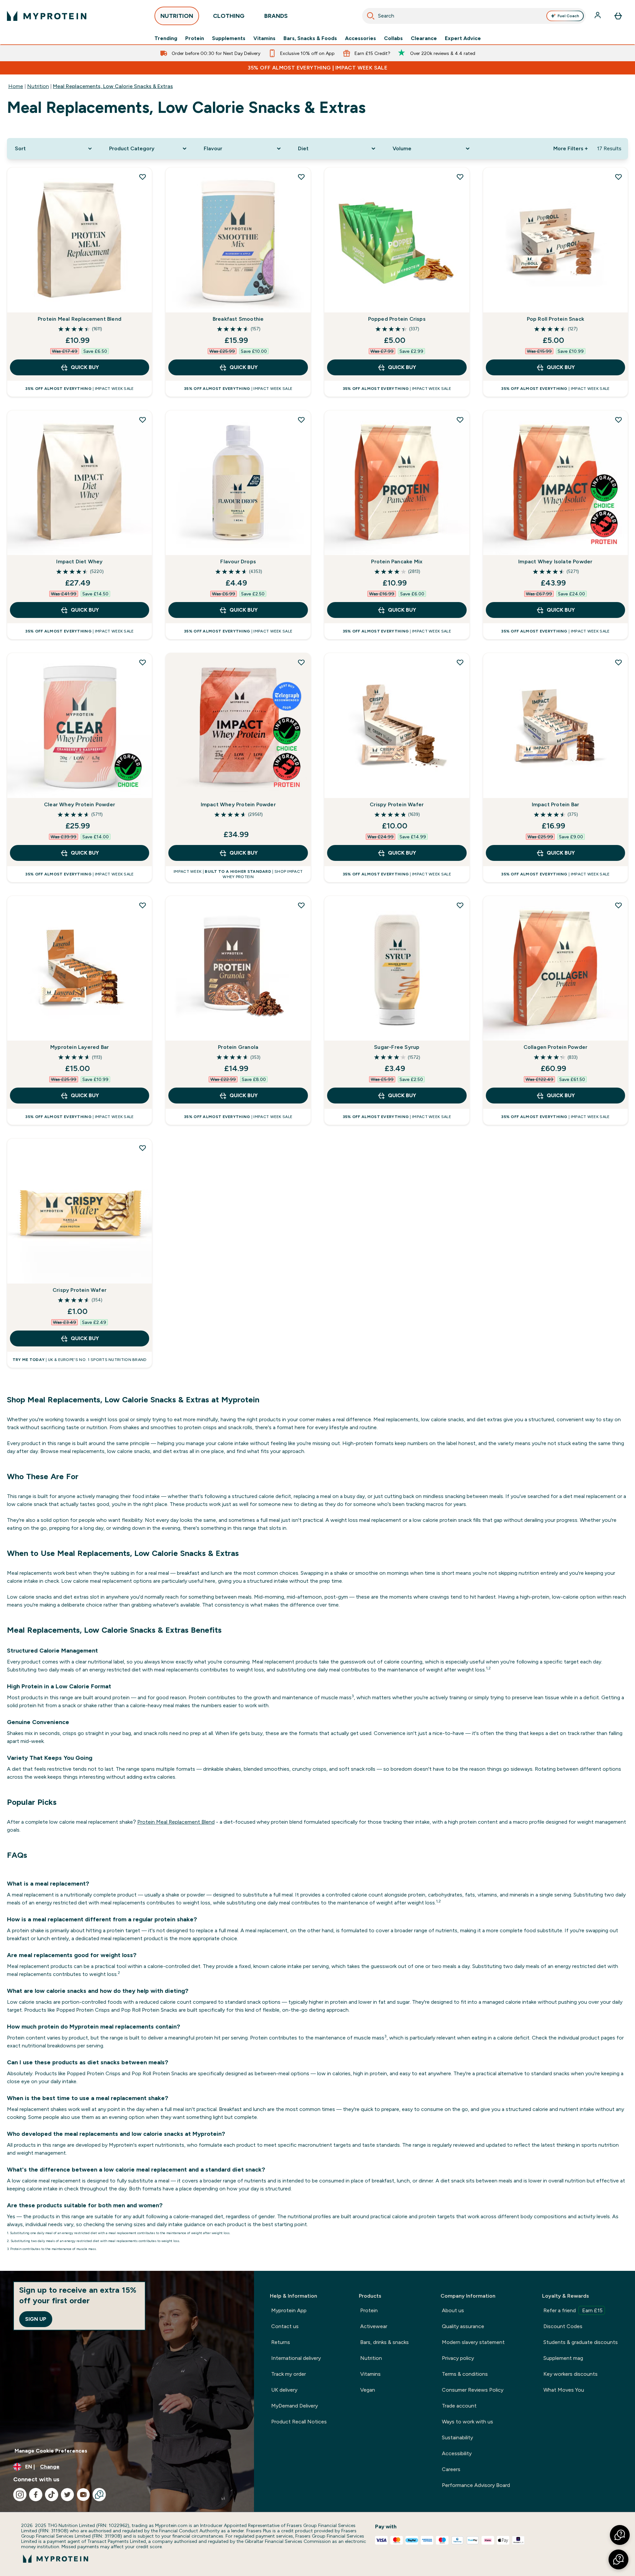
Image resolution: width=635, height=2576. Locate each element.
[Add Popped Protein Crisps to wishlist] (460, 177)
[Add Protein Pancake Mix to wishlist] (460, 420)
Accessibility (457, 2453)
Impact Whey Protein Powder (238, 804)
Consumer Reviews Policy (473, 2390)
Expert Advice (463, 38)
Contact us (285, 2326)
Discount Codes (563, 2326)
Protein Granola (238, 1047)
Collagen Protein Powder (556, 1047)
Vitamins (264, 38)
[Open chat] (99, 2495)
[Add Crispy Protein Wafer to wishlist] (460, 662)
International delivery (296, 2358)
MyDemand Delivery (295, 2406)
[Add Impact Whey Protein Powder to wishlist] (301, 662)
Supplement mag (563, 2358)
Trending (166, 38)
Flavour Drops (238, 562)
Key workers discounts (571, 2374)
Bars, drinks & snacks (384, 2342)
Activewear (374, 2326)
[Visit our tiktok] (52, 2495)
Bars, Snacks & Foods (310, 38)
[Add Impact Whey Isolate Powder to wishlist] (618, 420)
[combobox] (474, 16)
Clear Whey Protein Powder (80, 804)
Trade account (459, 2406)
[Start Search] (371, 16)
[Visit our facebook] (36, 2495)
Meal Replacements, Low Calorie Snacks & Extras (113, 86)
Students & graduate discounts (581, 2342)
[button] (618, 2559)
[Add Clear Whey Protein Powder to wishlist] (143, 662)
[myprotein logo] (47, 16)
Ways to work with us (467, 2422)
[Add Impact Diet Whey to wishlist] (143, 420)
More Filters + (571, 148)
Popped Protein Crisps (397, 319)
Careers (451, 2469)
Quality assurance (463, 2326)
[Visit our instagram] (20, 2495)
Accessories (360, 38)
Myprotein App (289, 2310)
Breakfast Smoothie (238, 319)
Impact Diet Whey (79, 562)
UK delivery (284, 2390)
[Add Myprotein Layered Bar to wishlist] (143, 905)
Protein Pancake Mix (397, 562)
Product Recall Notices (299, 2422)
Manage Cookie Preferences (51, 2451)
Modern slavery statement (473, 2342)
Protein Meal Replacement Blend (80, 319)
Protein (195, 38)
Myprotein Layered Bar (80, 1047)
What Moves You (564, 2390)
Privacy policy (458, 2358)
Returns (281, 2342)
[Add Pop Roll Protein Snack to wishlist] (618, 177)
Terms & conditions (465, 2374)
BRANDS (276, 16)
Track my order (289, 2374)
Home (16, 86)
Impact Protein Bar (556, 804)
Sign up (36, 2319)
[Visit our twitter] (67, 2495)
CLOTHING (229, 16)
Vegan (368, 2390)
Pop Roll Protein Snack (555, 319)
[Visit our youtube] (83, 2495)
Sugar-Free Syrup (397, 1047)
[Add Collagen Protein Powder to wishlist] (618, 905)
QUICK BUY (85, 367)
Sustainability (457, 2437)
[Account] (598, 16)
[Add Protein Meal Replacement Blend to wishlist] (143, 177)
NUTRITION (177, 16)
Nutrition (38, 86)
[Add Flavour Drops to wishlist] (301, 420)
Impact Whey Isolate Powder (555, 562)
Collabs (393, 38)
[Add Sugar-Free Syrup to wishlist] (460, 905)
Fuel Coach (568, 16)
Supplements (229, 38)
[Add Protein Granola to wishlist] (301, 905)
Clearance (424, 38)
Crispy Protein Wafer (397, 804)
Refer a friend (573, 2310)
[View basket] (618, 16)
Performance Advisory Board (476, 2485)
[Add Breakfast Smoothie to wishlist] (301, 177)
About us (453, 2310)
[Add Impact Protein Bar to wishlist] (618, 662)
